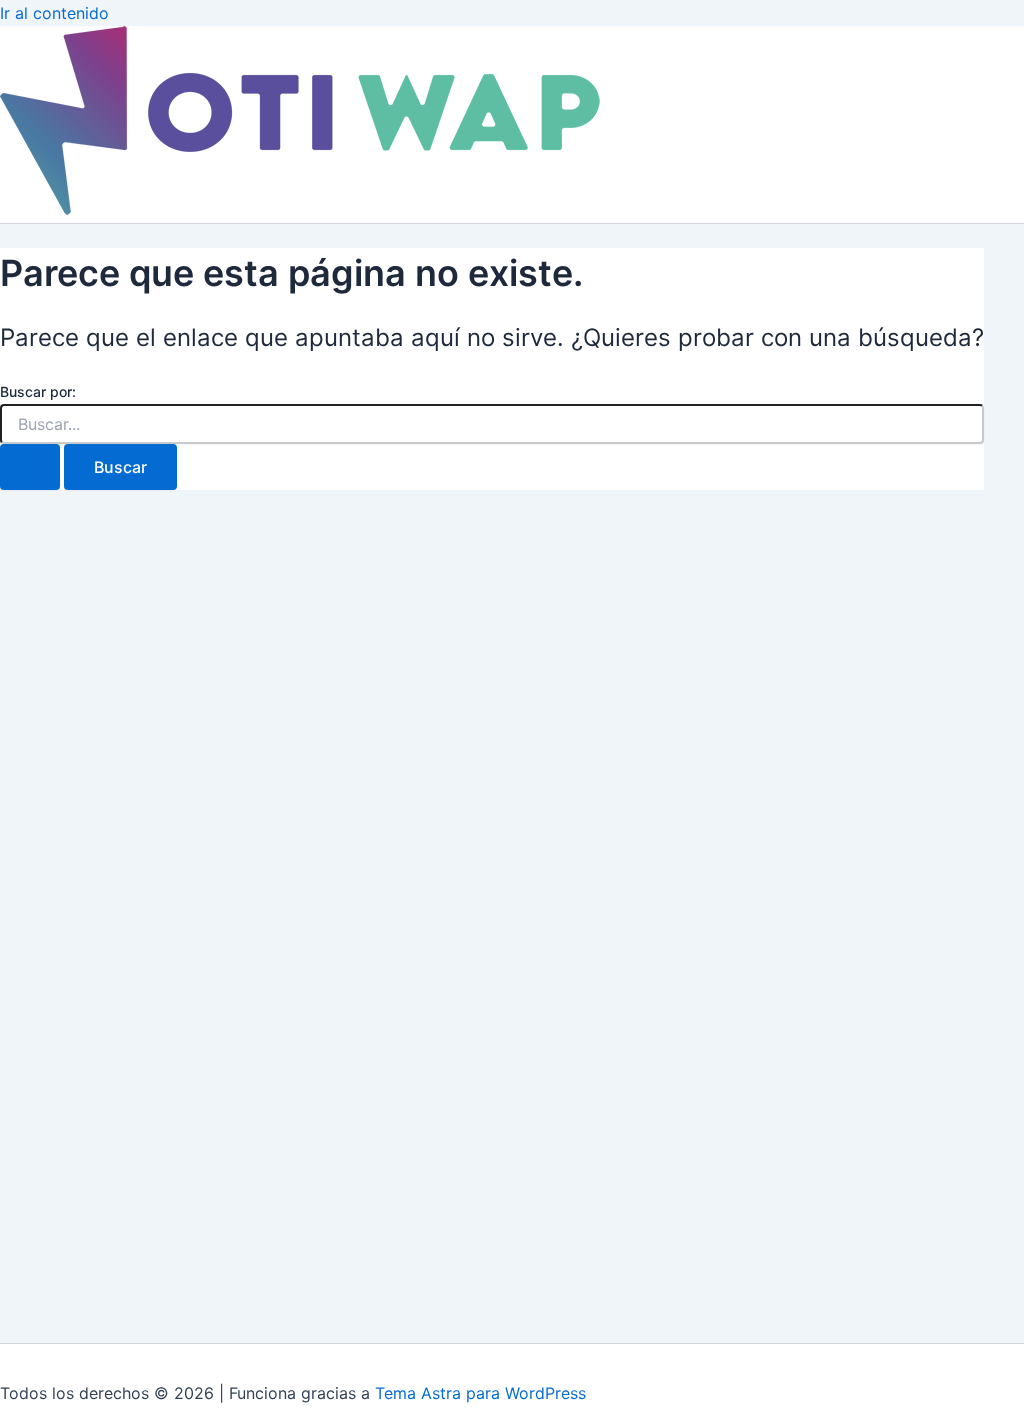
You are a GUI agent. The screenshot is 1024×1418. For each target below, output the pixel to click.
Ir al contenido (54, 13)
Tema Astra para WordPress (480, 1393)
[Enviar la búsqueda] (30, 467)
